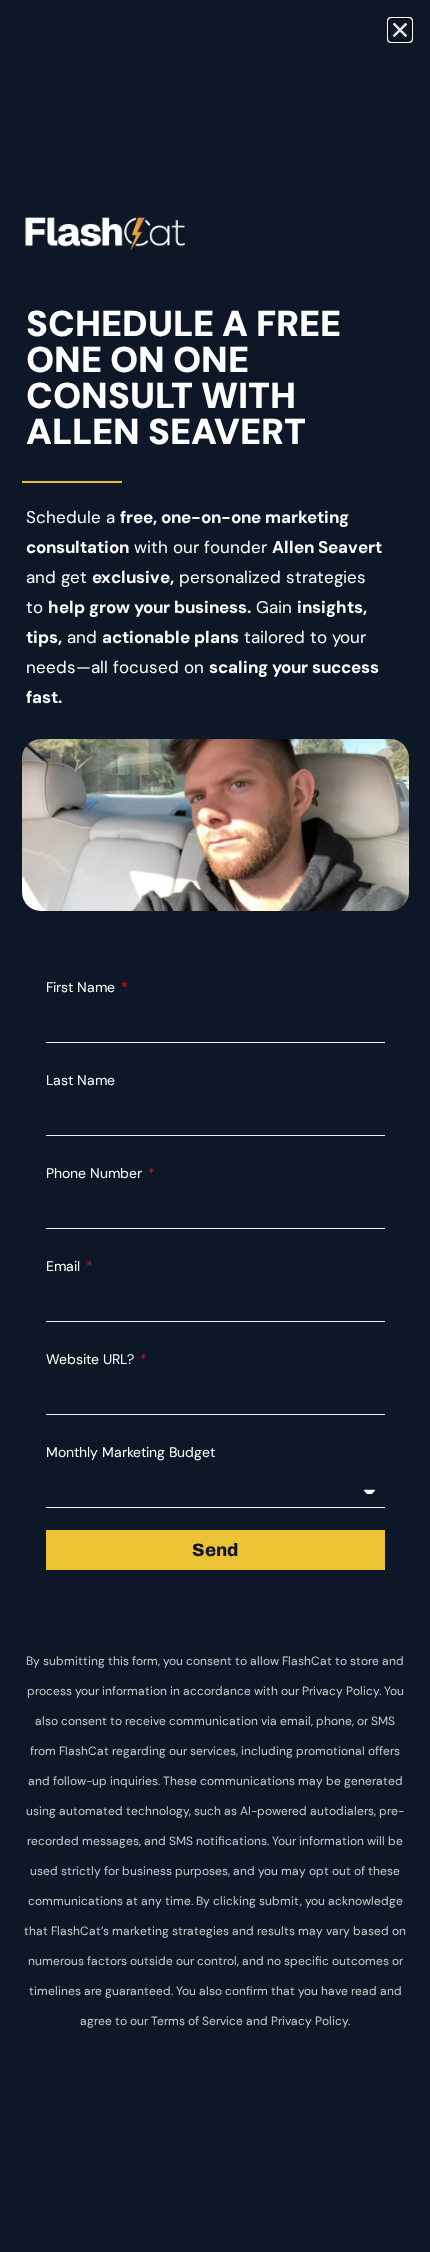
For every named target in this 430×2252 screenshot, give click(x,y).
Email (65, 1266)
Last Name (80, 1080)
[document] (215, 1126)
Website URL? (92, 1359)
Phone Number (96, 1173)
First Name (82, 987)
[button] (400, 30)
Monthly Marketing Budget (130, 1452)
